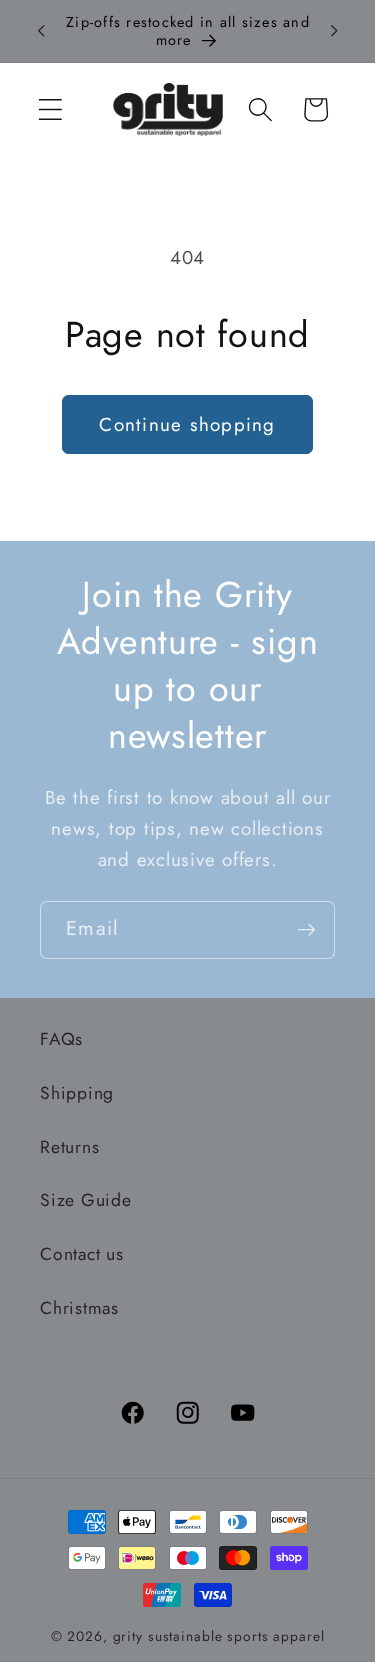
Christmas (79, 1308)
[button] (50, 109)
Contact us (82, 1254)
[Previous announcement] (41, 31)
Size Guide (86, 1200)
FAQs (61, 1039)
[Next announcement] (334, 31)
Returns (69, 1147)
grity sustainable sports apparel (219, 1636)
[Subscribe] (306, 930)
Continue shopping (187, 424)
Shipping (77, 1093)
